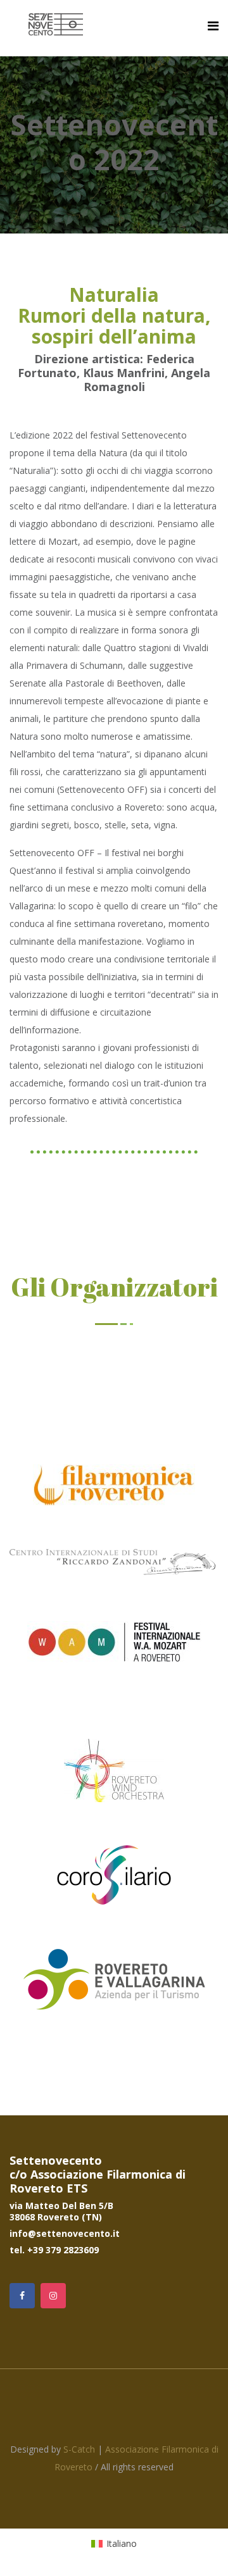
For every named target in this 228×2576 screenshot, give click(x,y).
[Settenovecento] (56, 25)
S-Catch (79, 2449)
